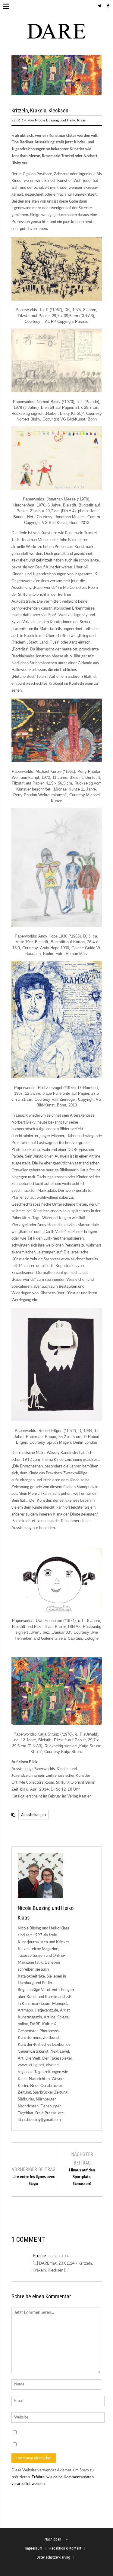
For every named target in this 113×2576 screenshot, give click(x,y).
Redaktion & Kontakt (65, 2548)
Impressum (34, 2548)
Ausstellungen (33, 1815)
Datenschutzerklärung (53, 2557)
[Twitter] (100, 6)
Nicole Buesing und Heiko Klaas (60, 120)
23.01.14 (61, 2256)
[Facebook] (108, 6)
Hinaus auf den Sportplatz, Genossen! (82, 2177)
